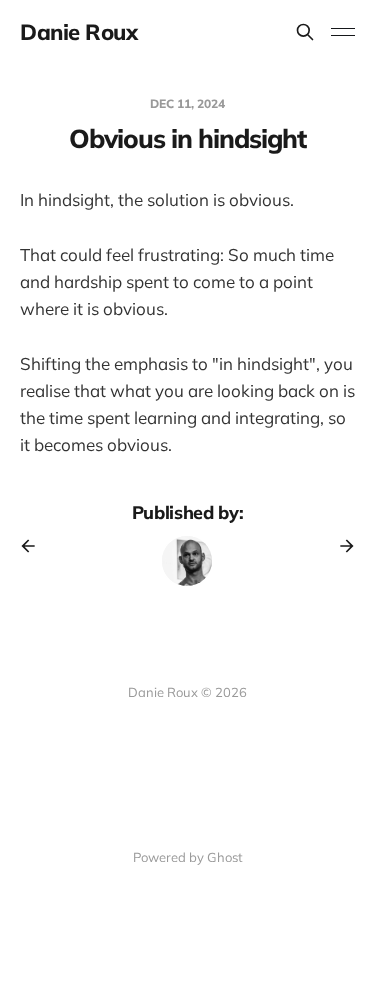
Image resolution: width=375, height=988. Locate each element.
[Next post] (340, 546)
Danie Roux (79, 32)
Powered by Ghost (188, 857)
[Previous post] (35, 546)
